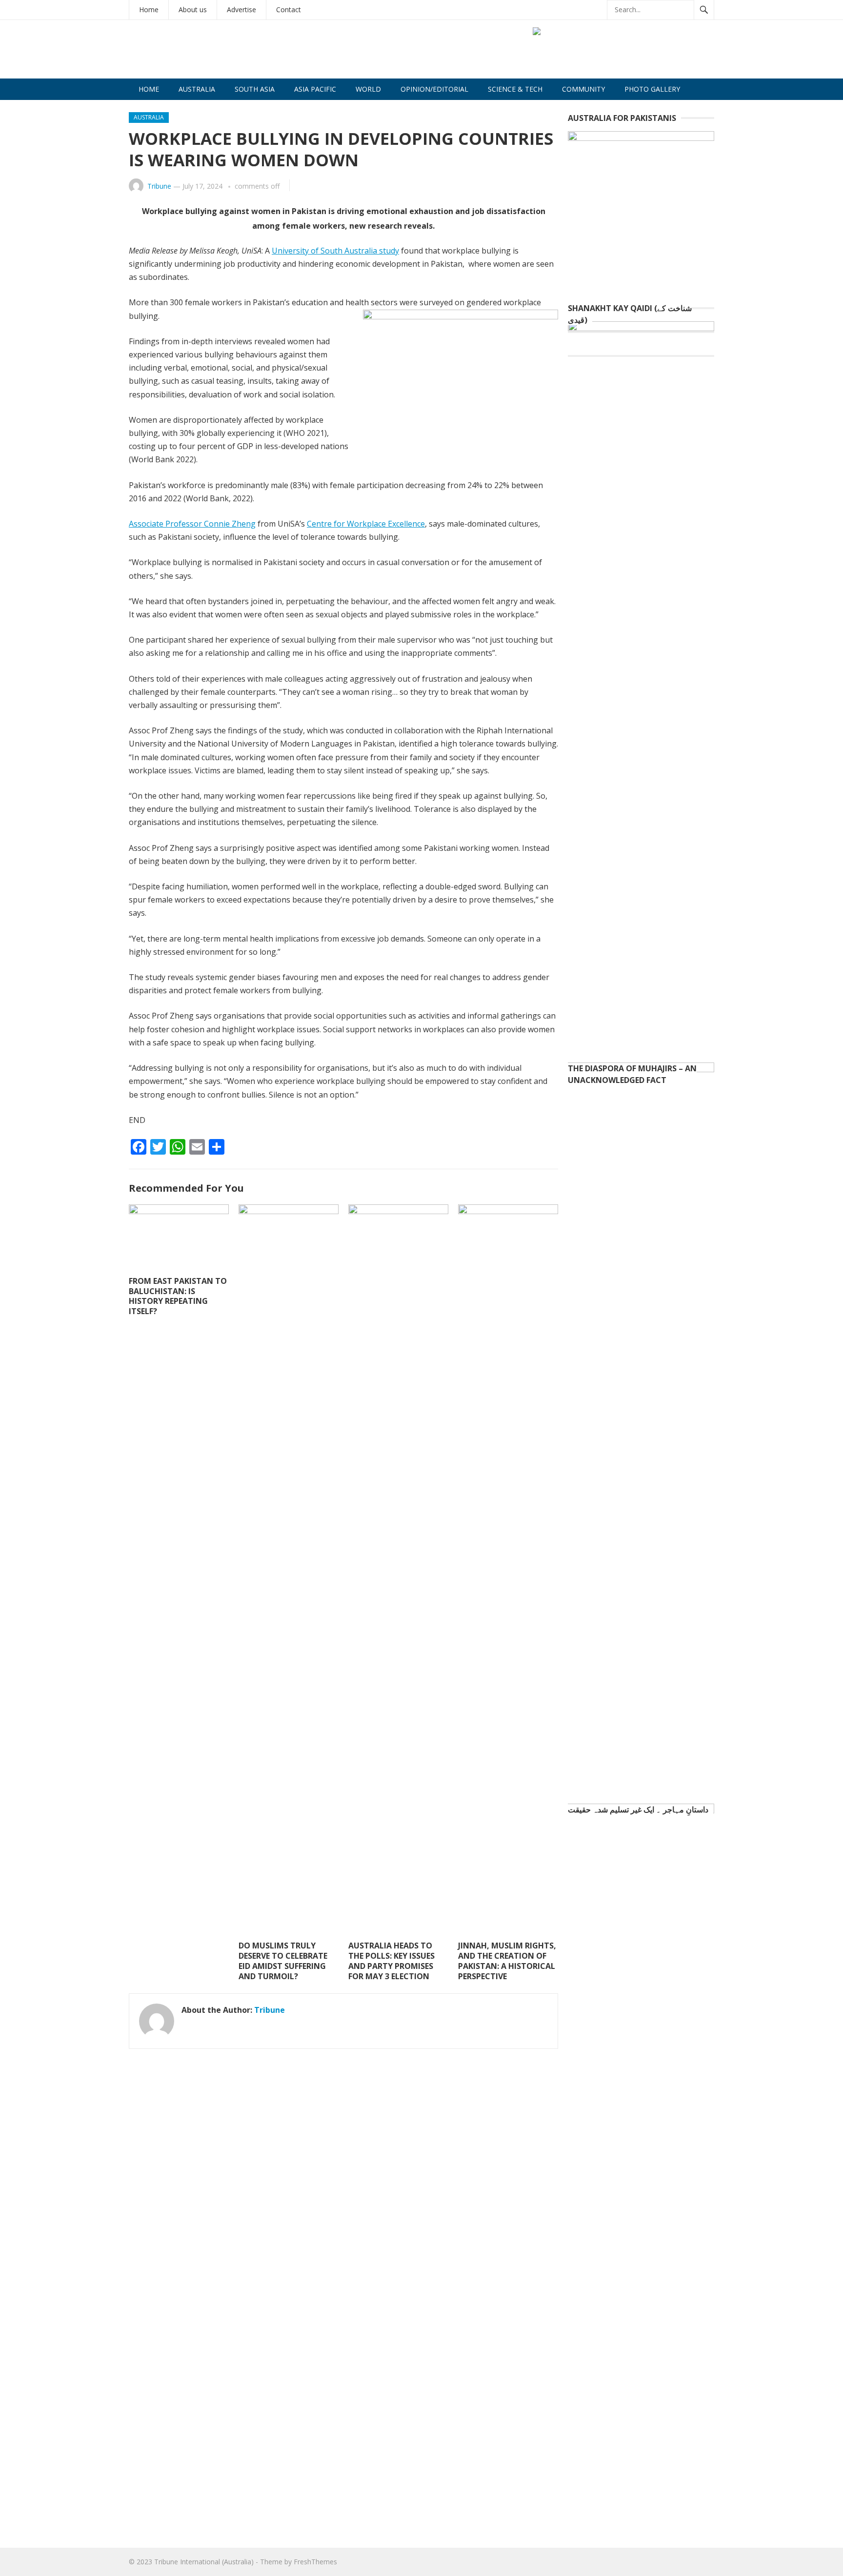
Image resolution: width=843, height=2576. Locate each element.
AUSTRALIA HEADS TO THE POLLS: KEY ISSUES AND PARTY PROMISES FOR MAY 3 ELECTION (391, 1961)
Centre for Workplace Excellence (366, 524)
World (368, 89)
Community (583, 89)
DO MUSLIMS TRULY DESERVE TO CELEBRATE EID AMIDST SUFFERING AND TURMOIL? (283, 1961)
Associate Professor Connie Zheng (192, 524)
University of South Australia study (335, 251)
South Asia (255, 89)
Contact (289, 10)
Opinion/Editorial (434, 89)
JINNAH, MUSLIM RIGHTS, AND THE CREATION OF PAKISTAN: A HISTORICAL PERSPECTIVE (507, 1961)
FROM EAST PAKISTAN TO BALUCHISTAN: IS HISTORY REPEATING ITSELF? (178, 1296)
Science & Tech (515, 89)
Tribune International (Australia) (204, 2562)
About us (193, 10)
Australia (197, 89)
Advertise (241, 10)
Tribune (159, 186)
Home (149, 10)
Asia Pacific (315, 89)
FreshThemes (315, 2562)
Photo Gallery (652, 89)
